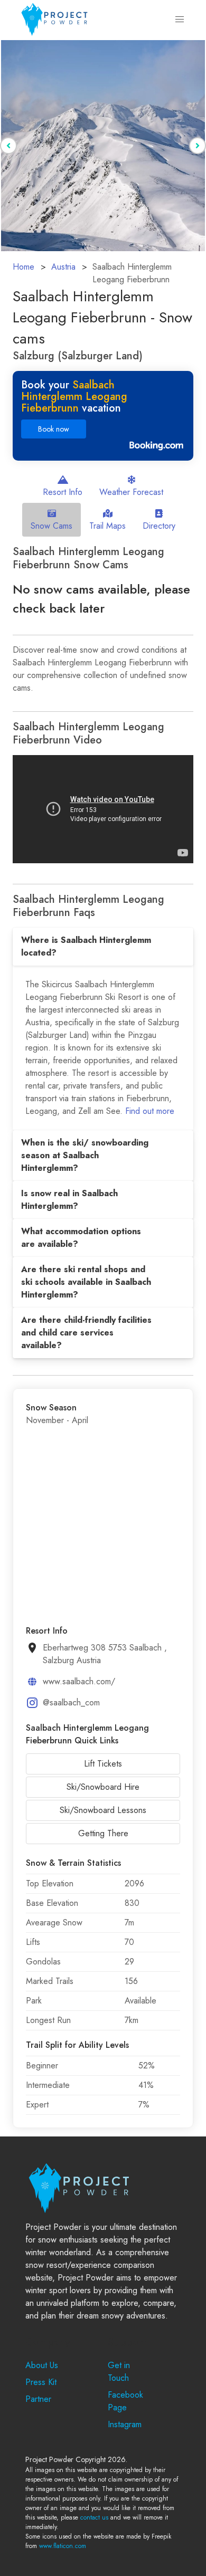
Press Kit (41, 2382)
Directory (159, 526)
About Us (42, 2365)
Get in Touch (119, 2372)
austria (63, 267)
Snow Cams (51, 526)
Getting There (103, 1833)
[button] (180, 20)
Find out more (150, 1111)
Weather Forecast (131, 492)
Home (24, 267)
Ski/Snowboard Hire (103, 1787)
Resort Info (63, 492)
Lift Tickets (103, 1764)
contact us (94, 2517)
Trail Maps (107, 526)
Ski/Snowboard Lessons (103, 1810)
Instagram (125, 2424)
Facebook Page (125, 2401)
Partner (38, 2399)
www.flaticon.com (63, 2546)
